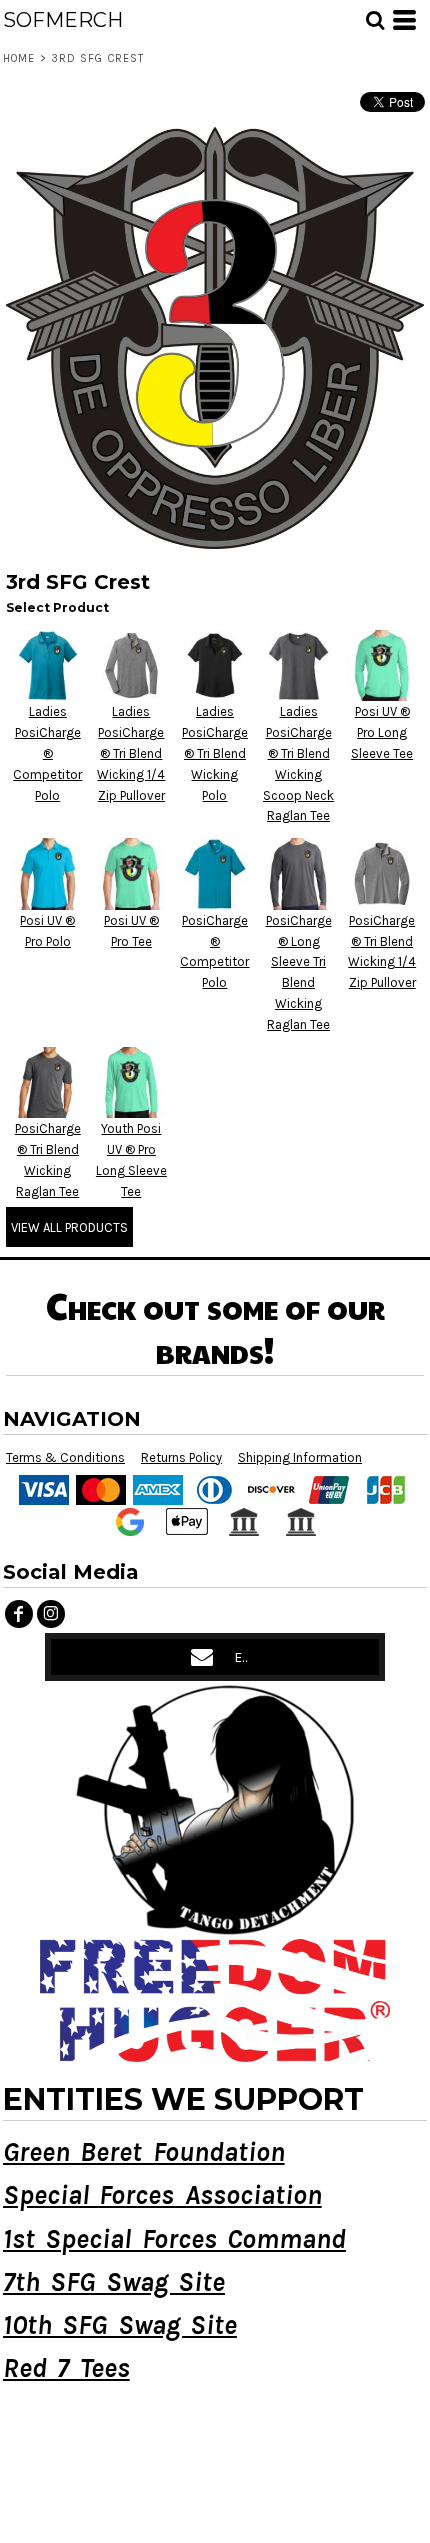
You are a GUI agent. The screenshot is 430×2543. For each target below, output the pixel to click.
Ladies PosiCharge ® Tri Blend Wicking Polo (215, 753)
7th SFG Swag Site (114, 2282)
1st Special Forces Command (174, 2239)
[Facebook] (19, 1614)
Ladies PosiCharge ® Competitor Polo (47, 753)
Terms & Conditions (65, 1457)
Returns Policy (181, 1457)
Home (19, 58)
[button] (375, 20)
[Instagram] (51, 1614)
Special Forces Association (162, 2195)
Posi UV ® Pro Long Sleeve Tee (382, 732)
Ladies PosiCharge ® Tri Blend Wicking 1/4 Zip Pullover (131, 753)
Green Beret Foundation (144, 2152)
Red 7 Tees (66, 2368)
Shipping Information (300, 1457)
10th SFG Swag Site (120, 2325)
